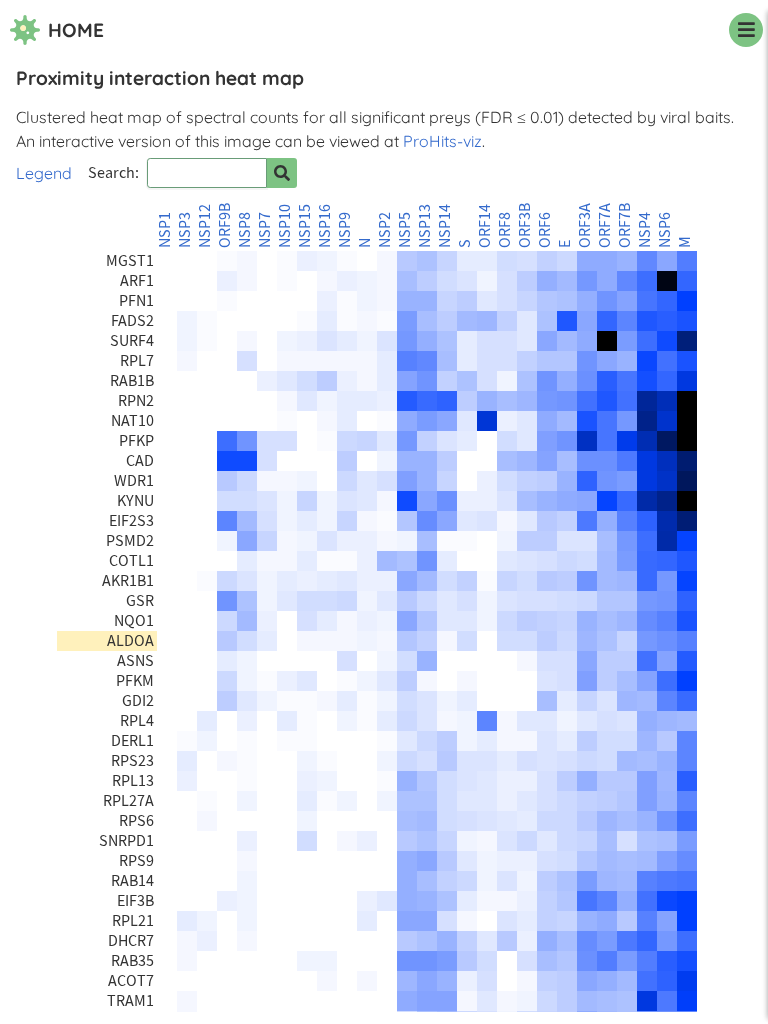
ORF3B (525, 225)
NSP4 (645, 230)
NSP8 (245, 230)
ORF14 (485, 226)
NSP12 (205, 226)
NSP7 (265, 230)
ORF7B (625, 225)
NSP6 (665, 230)
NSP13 (425, 226)
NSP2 (385, 230)
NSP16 (325, 226)
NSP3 (185, 230)
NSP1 (165, 230)
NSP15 (305, 226)
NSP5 (405, 230)
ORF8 (505, 230)
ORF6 (545, 230)
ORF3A (585, 225)
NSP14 (445, 226)
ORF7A (605, 225)
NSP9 (345, 230)
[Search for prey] (282, 173)
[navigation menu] (746, 30)
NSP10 (285, 226)
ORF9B (225, 225)
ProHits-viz (442, 141)
